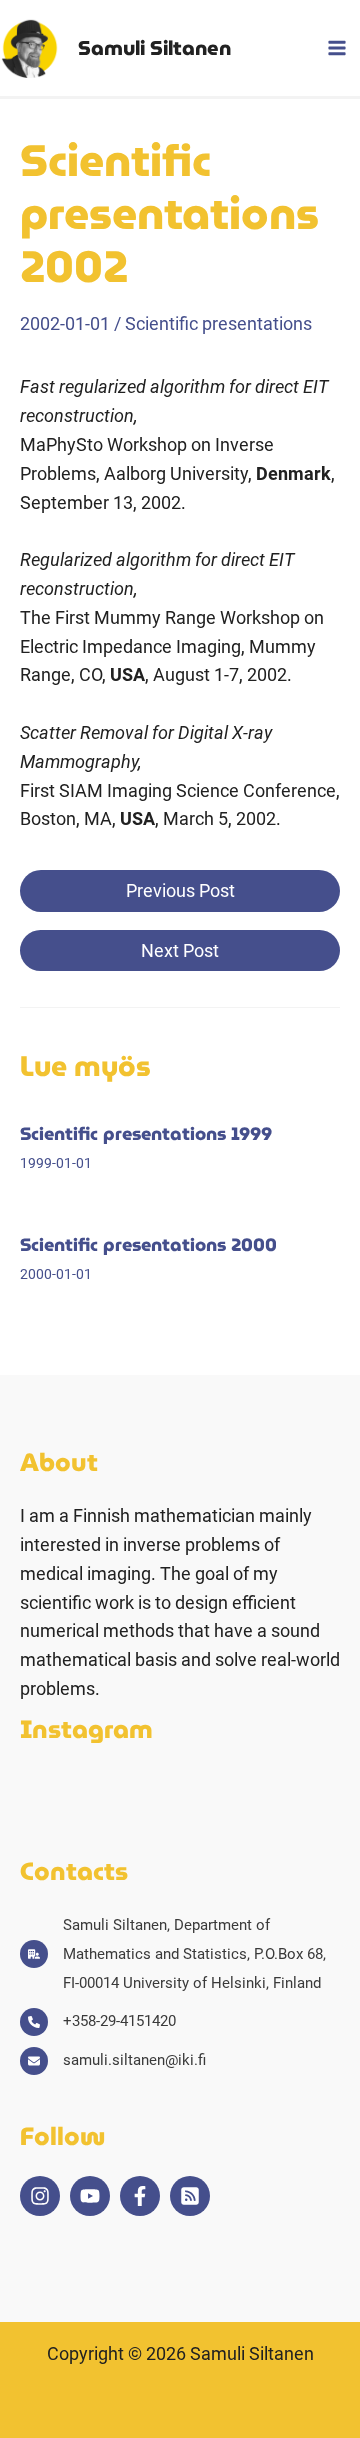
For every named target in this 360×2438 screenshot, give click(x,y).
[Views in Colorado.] (269, 1795)
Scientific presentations (218, 323)
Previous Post (180, 890)
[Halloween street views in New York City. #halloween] (163, 1795)
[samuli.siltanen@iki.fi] (113, 2060)
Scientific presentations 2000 (148, 1244)
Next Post (180, 950)
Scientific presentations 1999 (146, 1133)
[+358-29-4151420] (98, 2021)
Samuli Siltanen (154, 48)
